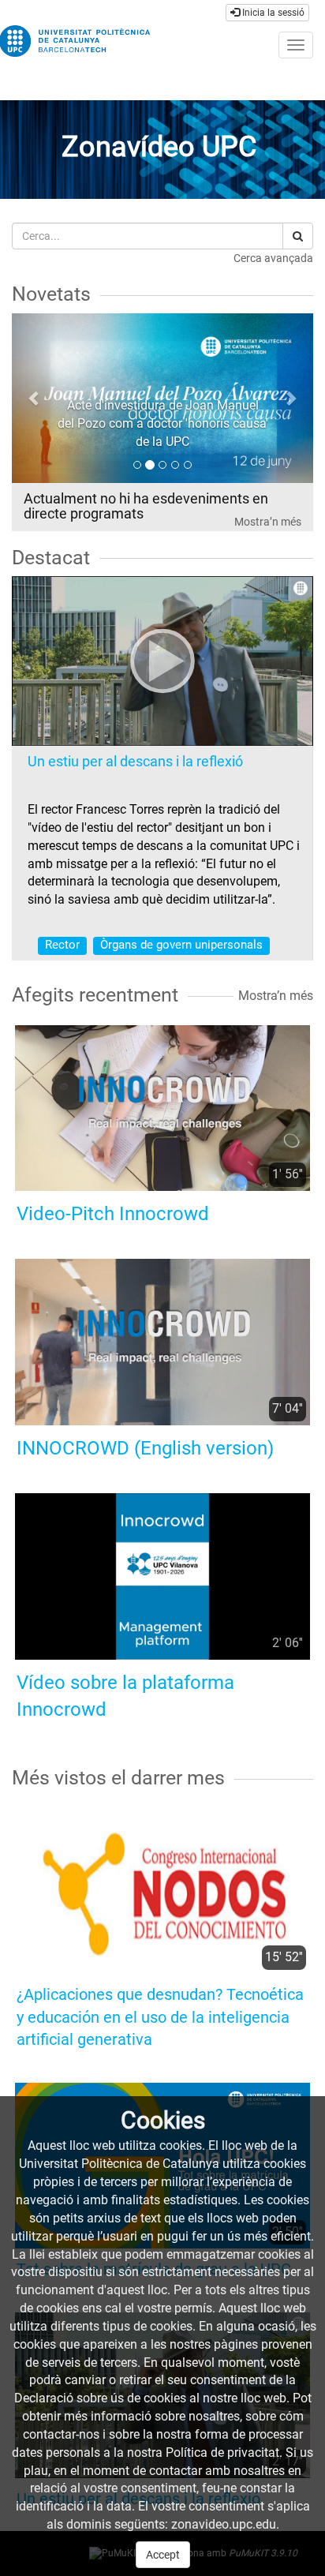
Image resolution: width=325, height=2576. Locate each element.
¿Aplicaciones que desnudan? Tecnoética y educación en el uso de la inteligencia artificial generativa (160, 2017)
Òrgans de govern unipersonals (181, 945)
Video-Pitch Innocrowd (113, 1214)
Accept (163, 2555)
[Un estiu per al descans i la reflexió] (162, 661)
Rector (62, 945)
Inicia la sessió (272, 13)
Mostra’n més (268, 522)
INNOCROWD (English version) (145, 1448)
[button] (34, 398)
